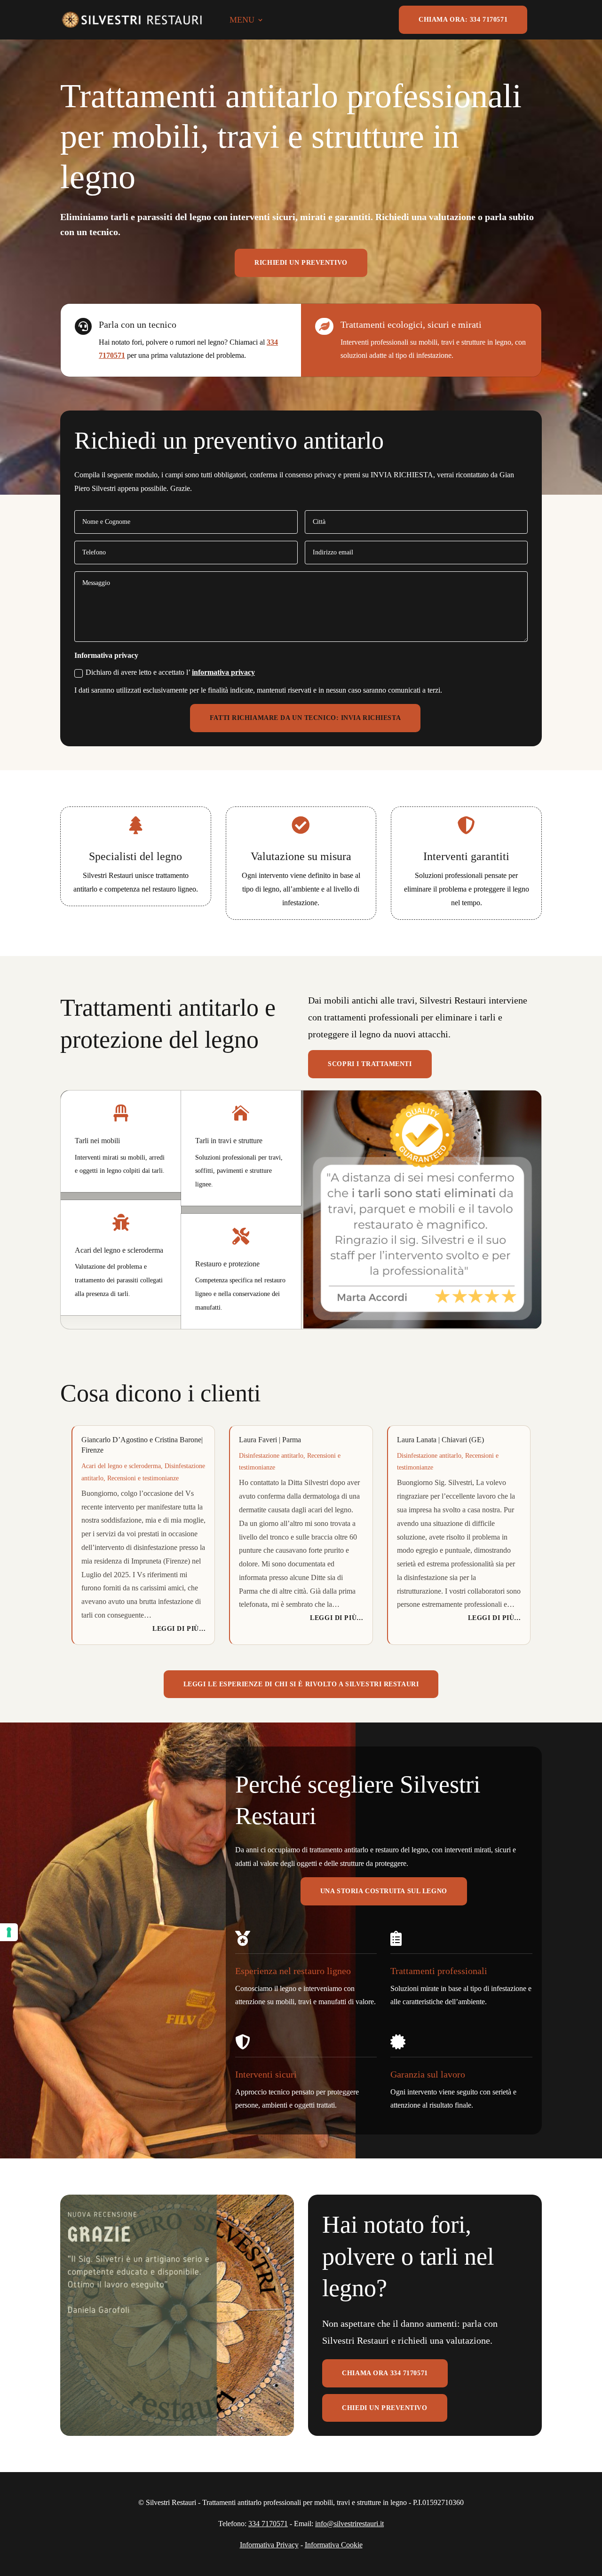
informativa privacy (223, 672)
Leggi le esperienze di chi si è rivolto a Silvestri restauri (301, 1684)
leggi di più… (179, 1629)
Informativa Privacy (269, 2545)
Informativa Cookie (334, 2545)
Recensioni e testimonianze (143, 1478)
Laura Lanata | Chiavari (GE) (440, 1440)
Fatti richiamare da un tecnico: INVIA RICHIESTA (305, 718)
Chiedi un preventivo (384, 2408)
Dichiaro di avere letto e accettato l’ (170, 672)
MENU (242, 20)
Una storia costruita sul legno (384, 1891)
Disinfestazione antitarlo (271, 1456)
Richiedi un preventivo (301, 263)
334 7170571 (268, 2524)
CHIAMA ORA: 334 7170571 (463, 20)
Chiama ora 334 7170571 (385, 2373)
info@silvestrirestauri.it (349, 2524)
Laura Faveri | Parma (270, 1440)
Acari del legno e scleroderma (121, 1466)
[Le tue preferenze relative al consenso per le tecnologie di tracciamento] (9, 1932)
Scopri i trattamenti (370, 1064)
